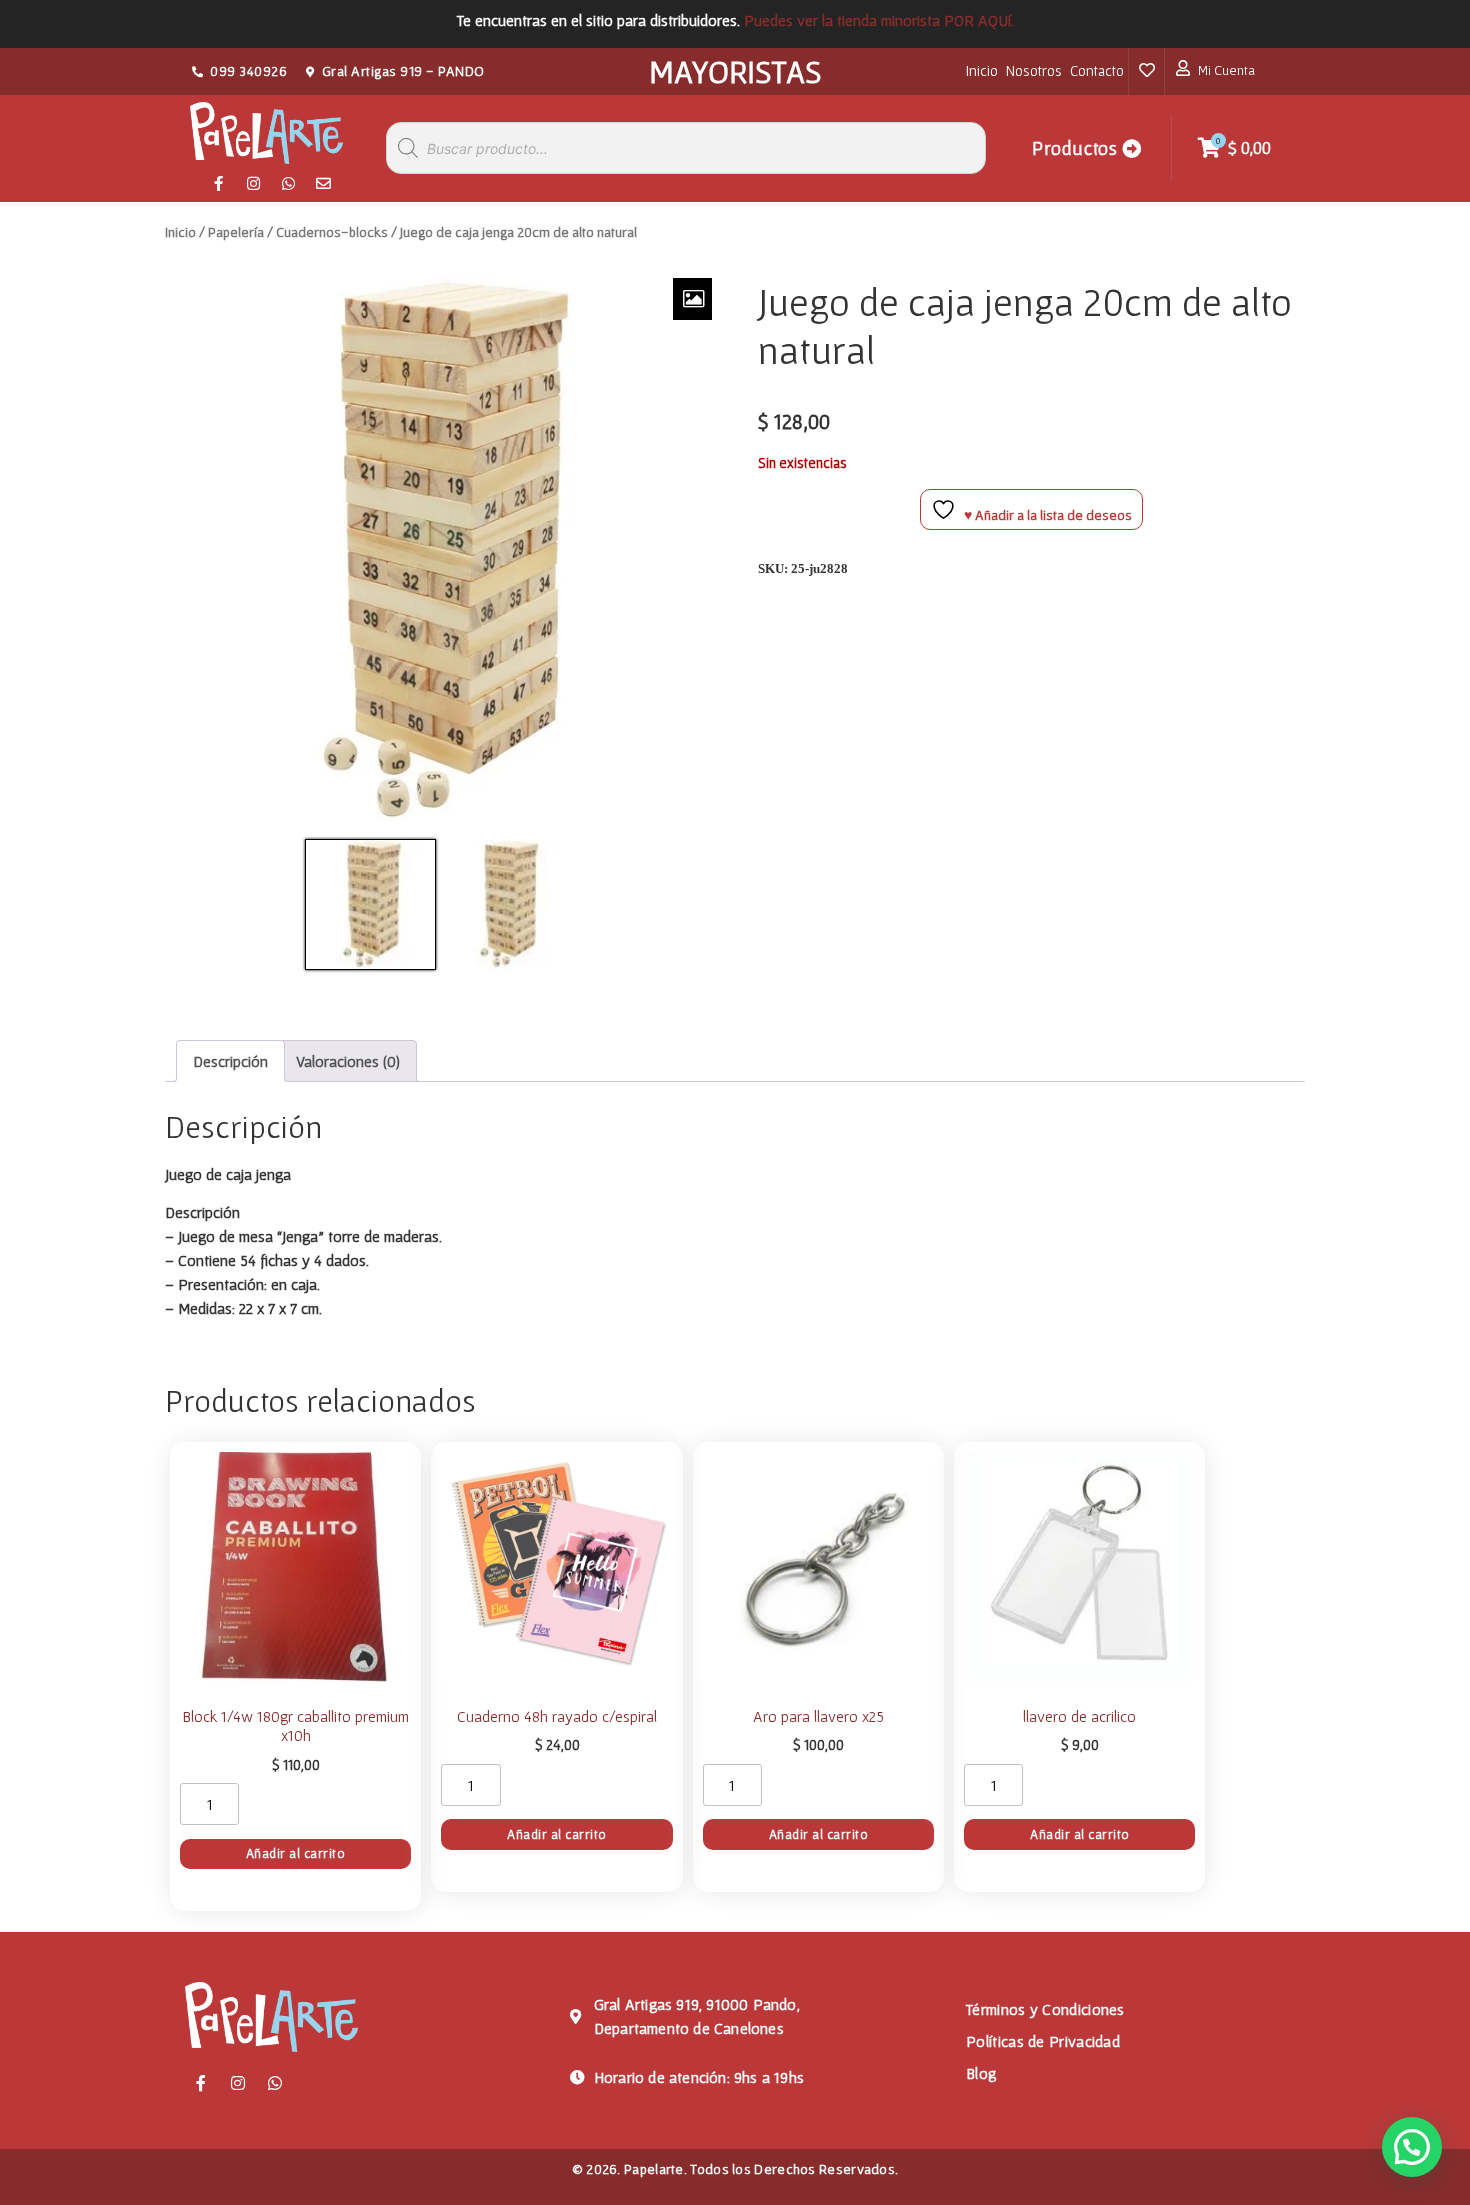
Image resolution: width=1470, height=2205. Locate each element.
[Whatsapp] (289, 184)
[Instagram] (254, 184)
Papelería (236, 232)
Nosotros (1034, 70)
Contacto (1097, 70)
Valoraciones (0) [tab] (348, 1061)
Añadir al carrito (296, 1853)
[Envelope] (324, 184)
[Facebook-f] (219, 184)
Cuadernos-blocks (332, 232)
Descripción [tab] (230, 1061)
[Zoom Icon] (693, 299)
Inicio (982, 70)
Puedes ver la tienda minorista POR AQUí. (879, 20)
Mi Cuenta (1226, 70)
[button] (1412, 2147)
